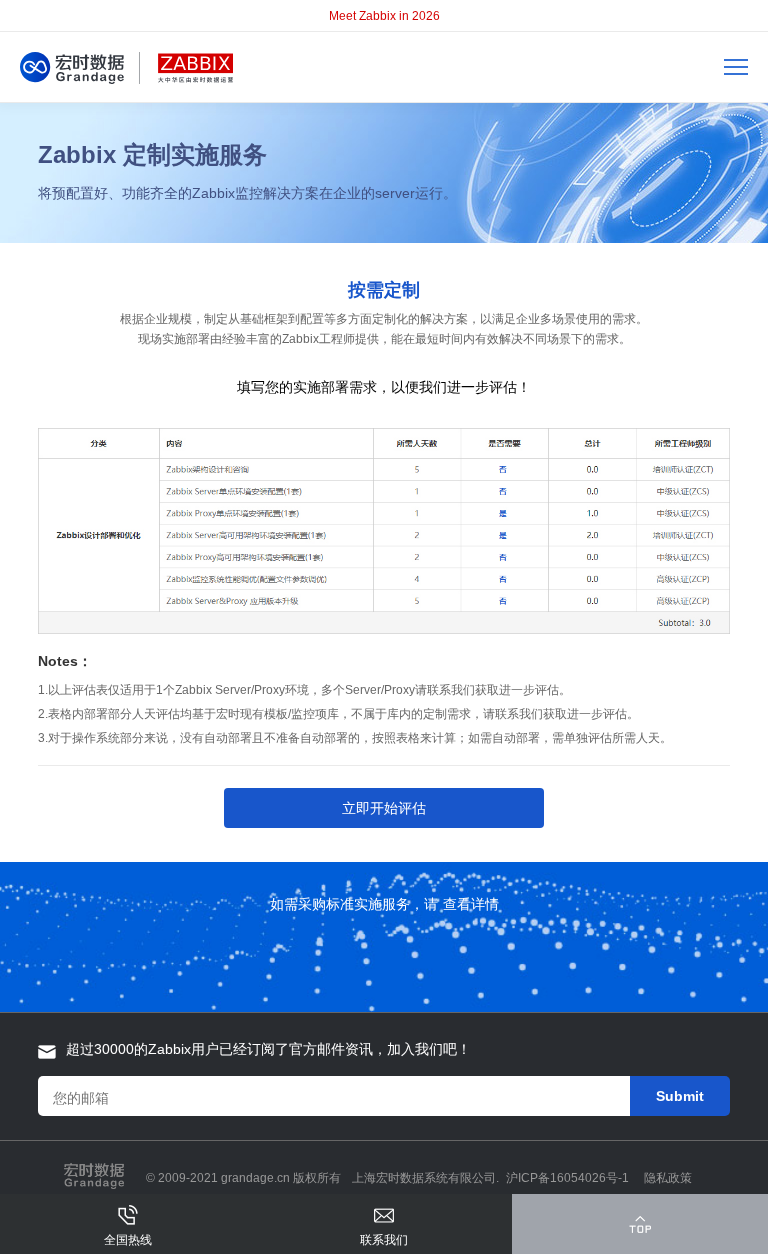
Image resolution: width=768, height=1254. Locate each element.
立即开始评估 (384, 808)
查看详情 (471, 904)
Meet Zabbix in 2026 (384, 16)
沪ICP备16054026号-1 (567, 1178)
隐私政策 (668, 1178)
